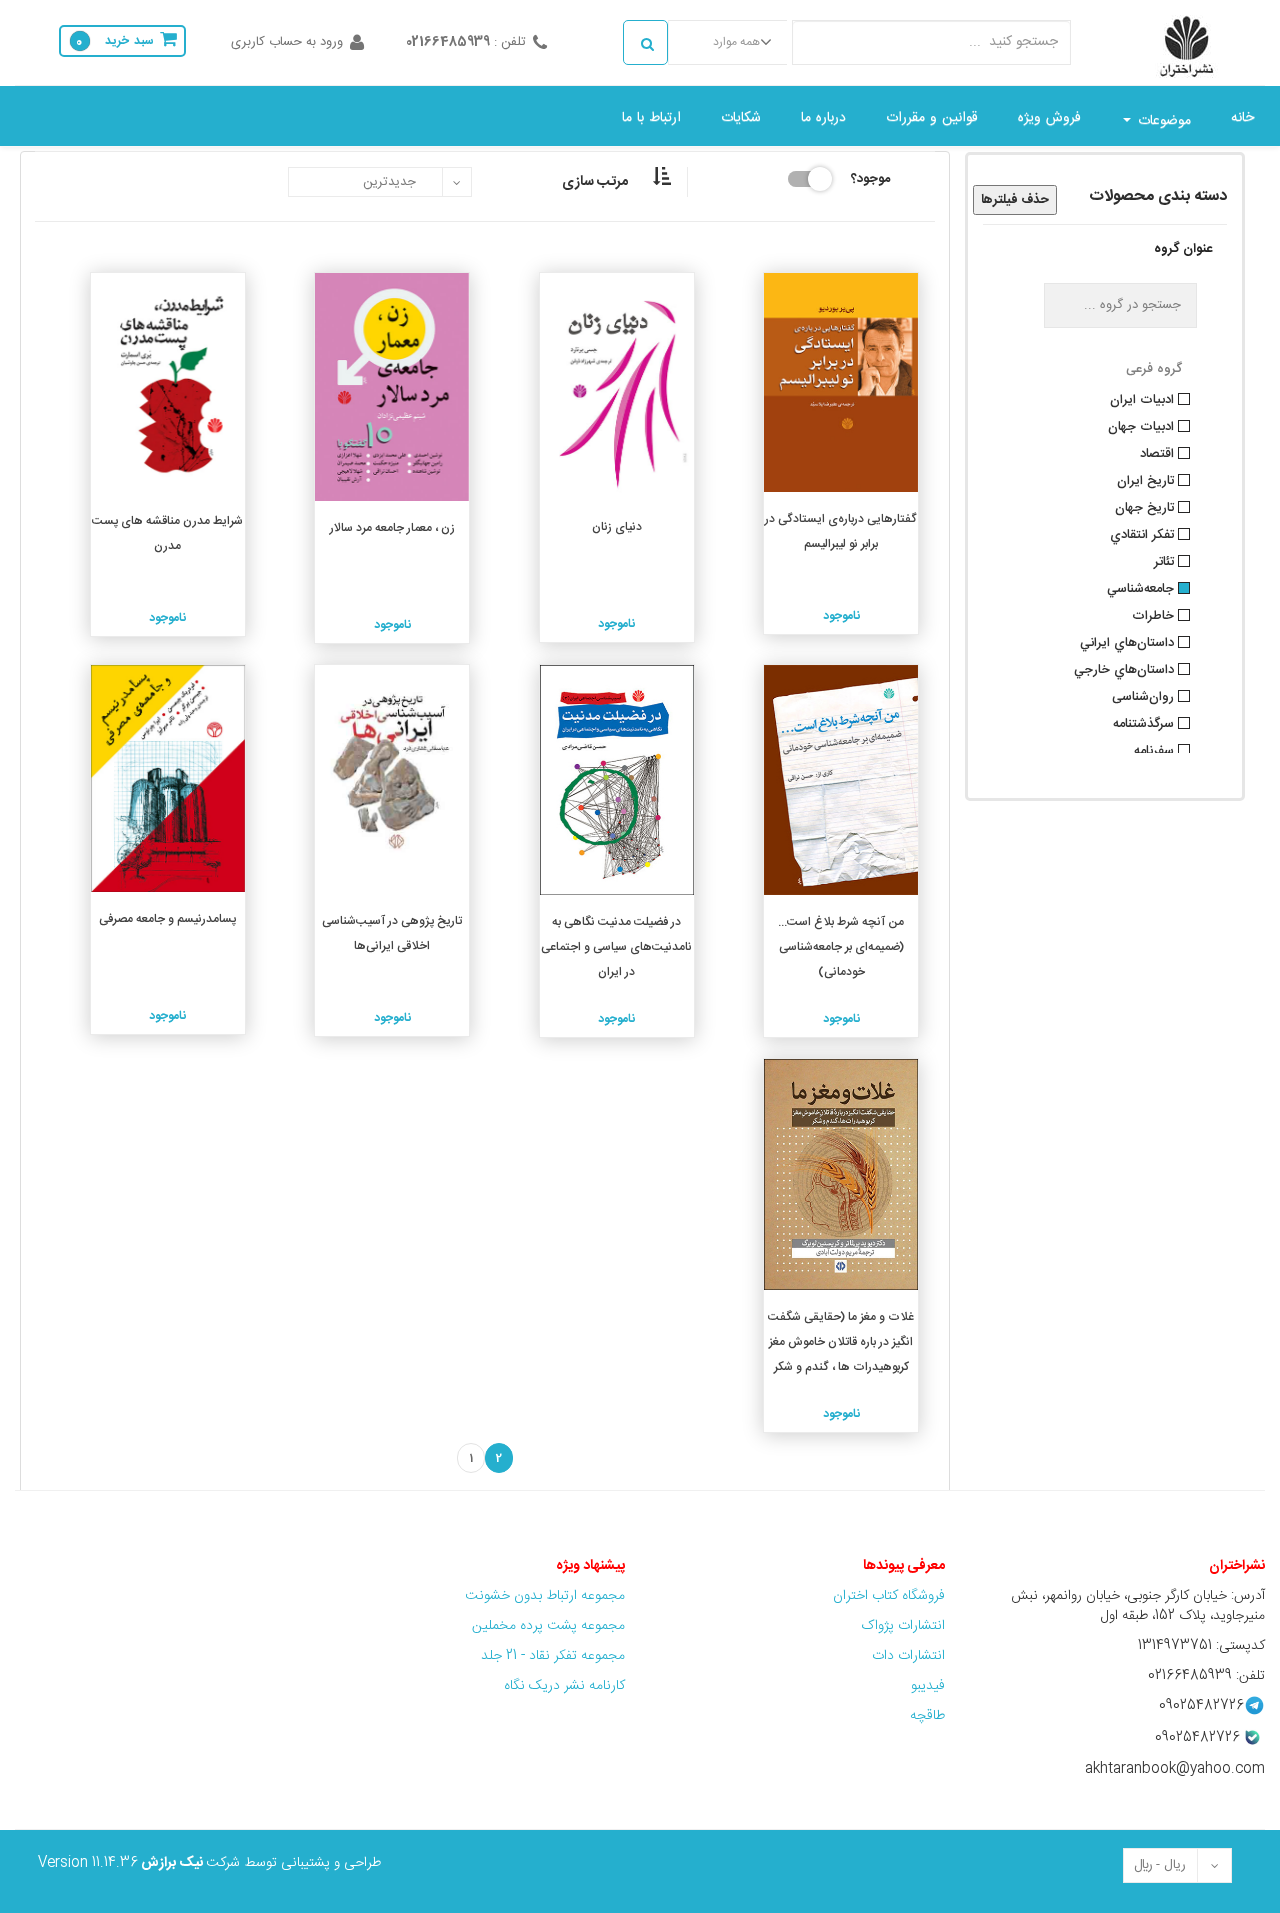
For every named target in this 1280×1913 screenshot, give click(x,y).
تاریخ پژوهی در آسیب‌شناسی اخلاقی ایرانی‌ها (392, 933)
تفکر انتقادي (1144, 533)
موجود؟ (870, 177)
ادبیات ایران (1144, 398)
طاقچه (927, 1716)
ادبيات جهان (1143, 425)
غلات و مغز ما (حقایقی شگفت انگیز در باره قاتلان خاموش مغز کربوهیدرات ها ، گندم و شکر (841, 1342)
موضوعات (1162, 121)
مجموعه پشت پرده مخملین (548, 1626)
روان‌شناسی (1145, 695)
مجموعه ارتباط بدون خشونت (545, 1596)
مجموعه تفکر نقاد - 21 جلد (553, 1656)
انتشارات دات (908, 1656)
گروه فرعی (1154, 369)
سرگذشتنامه (1145, 722)
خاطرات (1155, 614)
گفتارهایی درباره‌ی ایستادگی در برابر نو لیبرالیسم (841, 531)
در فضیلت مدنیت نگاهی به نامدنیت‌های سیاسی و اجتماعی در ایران (616, 947)
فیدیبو (928, 1686)
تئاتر (1166, 560)
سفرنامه (1156, 749)
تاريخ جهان (1146, 506)
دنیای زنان (617, 527)
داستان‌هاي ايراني (1129, 641)
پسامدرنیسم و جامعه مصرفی (167, 919)
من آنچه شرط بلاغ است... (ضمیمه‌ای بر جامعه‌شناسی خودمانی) (841, 947)
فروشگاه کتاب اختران (887, 1596)
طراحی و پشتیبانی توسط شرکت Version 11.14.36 (209, 1863)
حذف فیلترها (1015, 200)
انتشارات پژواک (903, 1626)
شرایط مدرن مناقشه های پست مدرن (167, 533)
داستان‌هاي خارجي (1126, 668)
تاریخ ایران (1147, 479)
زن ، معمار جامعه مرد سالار (392, 528)
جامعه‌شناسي (1142, 587)
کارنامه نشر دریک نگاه (564, 1686)
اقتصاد (1159, 452)
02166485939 (448, 42)
